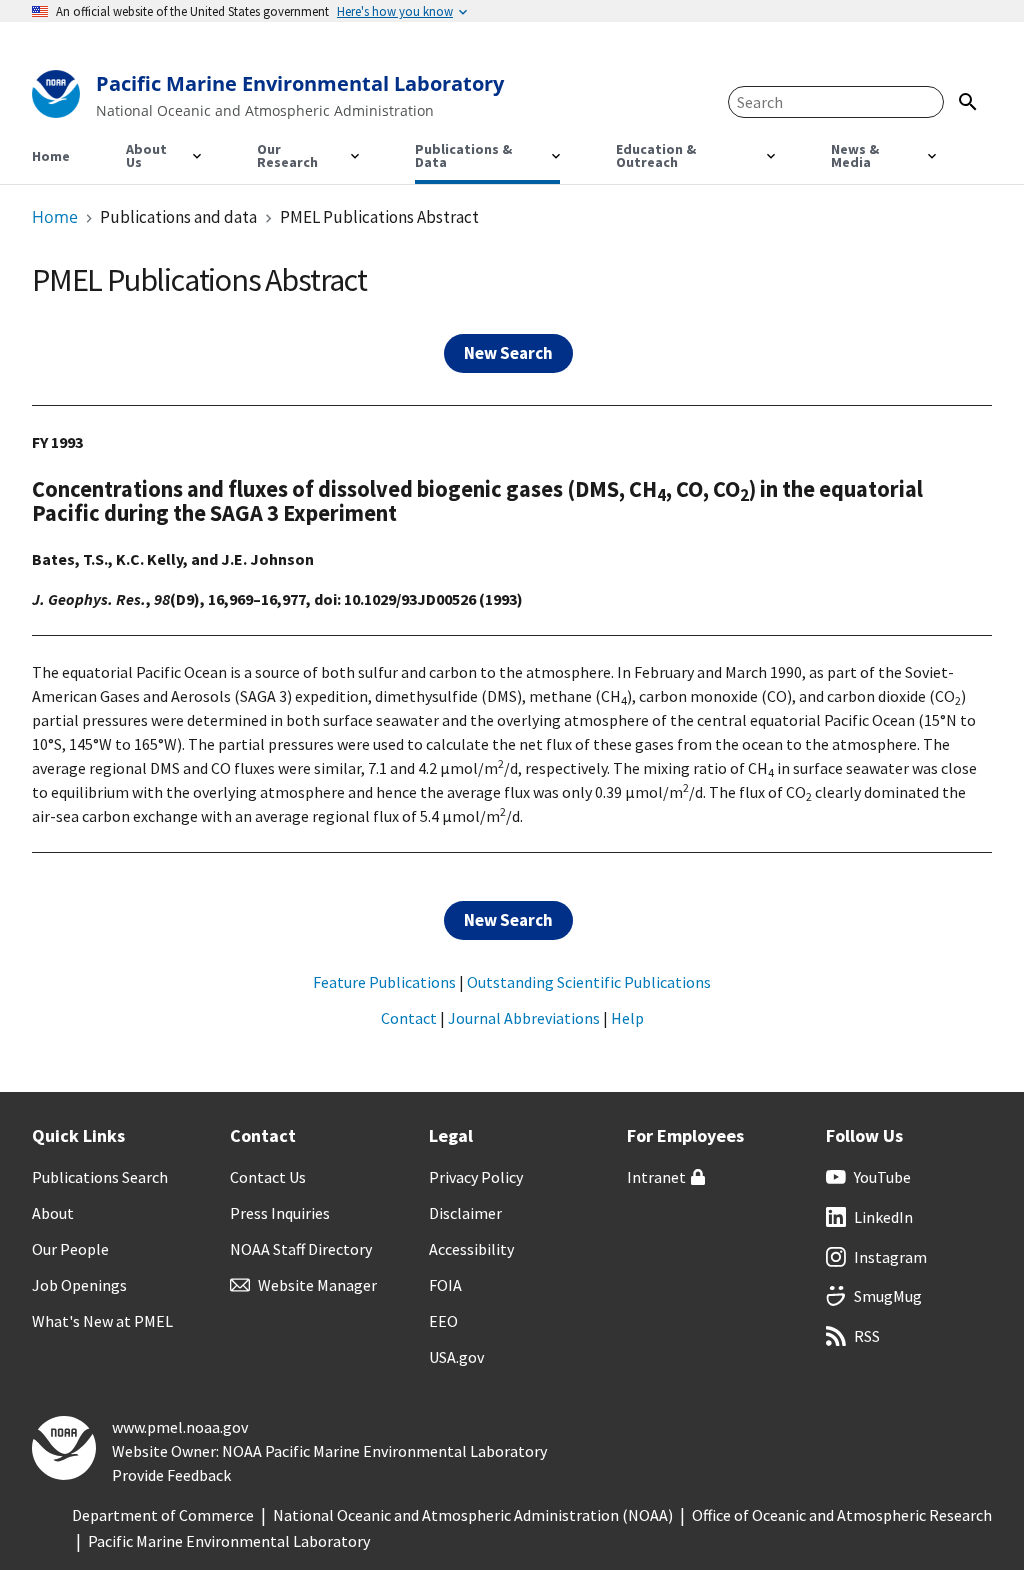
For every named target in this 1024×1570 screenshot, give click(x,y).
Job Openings (79, 1285)
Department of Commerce (163, 1515)
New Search (508, 353)
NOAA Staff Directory (301, 1249)
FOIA (445, 1285)
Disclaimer (465, 1213)
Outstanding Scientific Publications (589, 982)
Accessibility (471, 1249)
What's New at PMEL (102, 1321)
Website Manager (317, 1285)
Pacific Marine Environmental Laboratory (229, 1541)
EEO (443, 1321)
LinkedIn (883, 1217)
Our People (70, 1249)
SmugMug (888, 1296)
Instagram (890, 1257)
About (53, 1213)
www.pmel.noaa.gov (180, 1427)
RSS (867, 1336)
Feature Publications (384, 982)
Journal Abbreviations (524, 1018)
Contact (409, 1018)
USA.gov (456, 1357)
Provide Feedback (171, 1475)
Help (627, 1018)
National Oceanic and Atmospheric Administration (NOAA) (473, 1515)
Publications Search (100, 1177)
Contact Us (268, 1177)
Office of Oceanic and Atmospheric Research (842, 1515)
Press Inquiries (280, 1213)
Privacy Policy (476, 1177)
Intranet (656, 1177)
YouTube (882, 1177)
